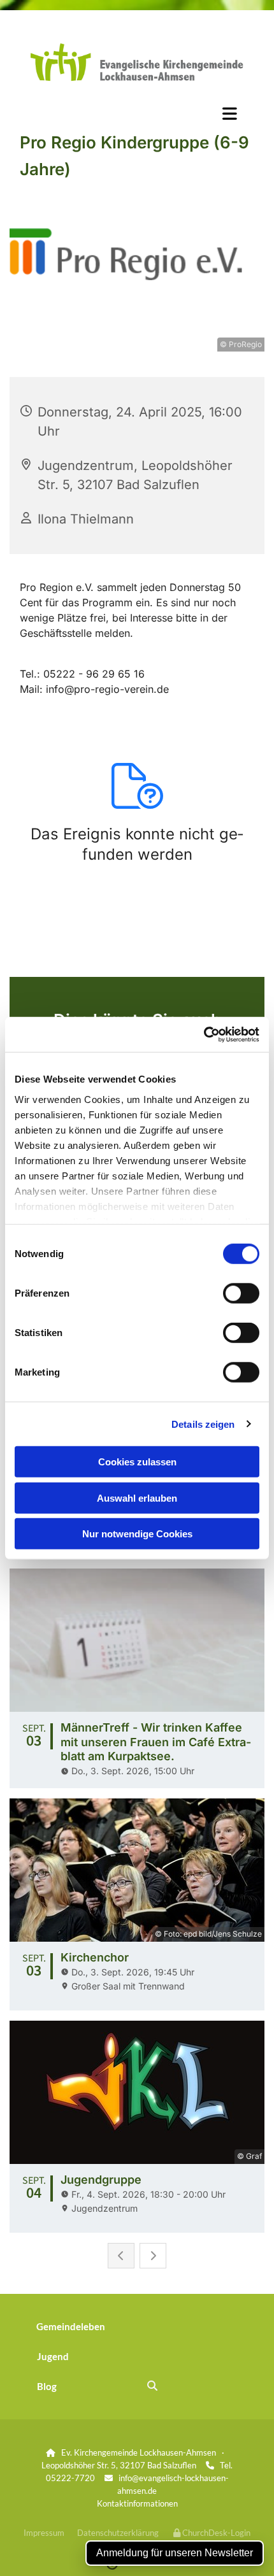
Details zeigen (203, 1424)
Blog (47, 2386)
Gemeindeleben (71, 2326)
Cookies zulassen (137, 1462)
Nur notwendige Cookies (137, 1534)
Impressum (44, 2533)
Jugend (53, 2356)
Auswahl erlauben (137, 1498)
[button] (137, 113)
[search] (152, 2386)
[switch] (241, 1293)
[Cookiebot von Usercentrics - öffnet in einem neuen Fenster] (204, 1034)
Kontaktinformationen (137, 2503)
